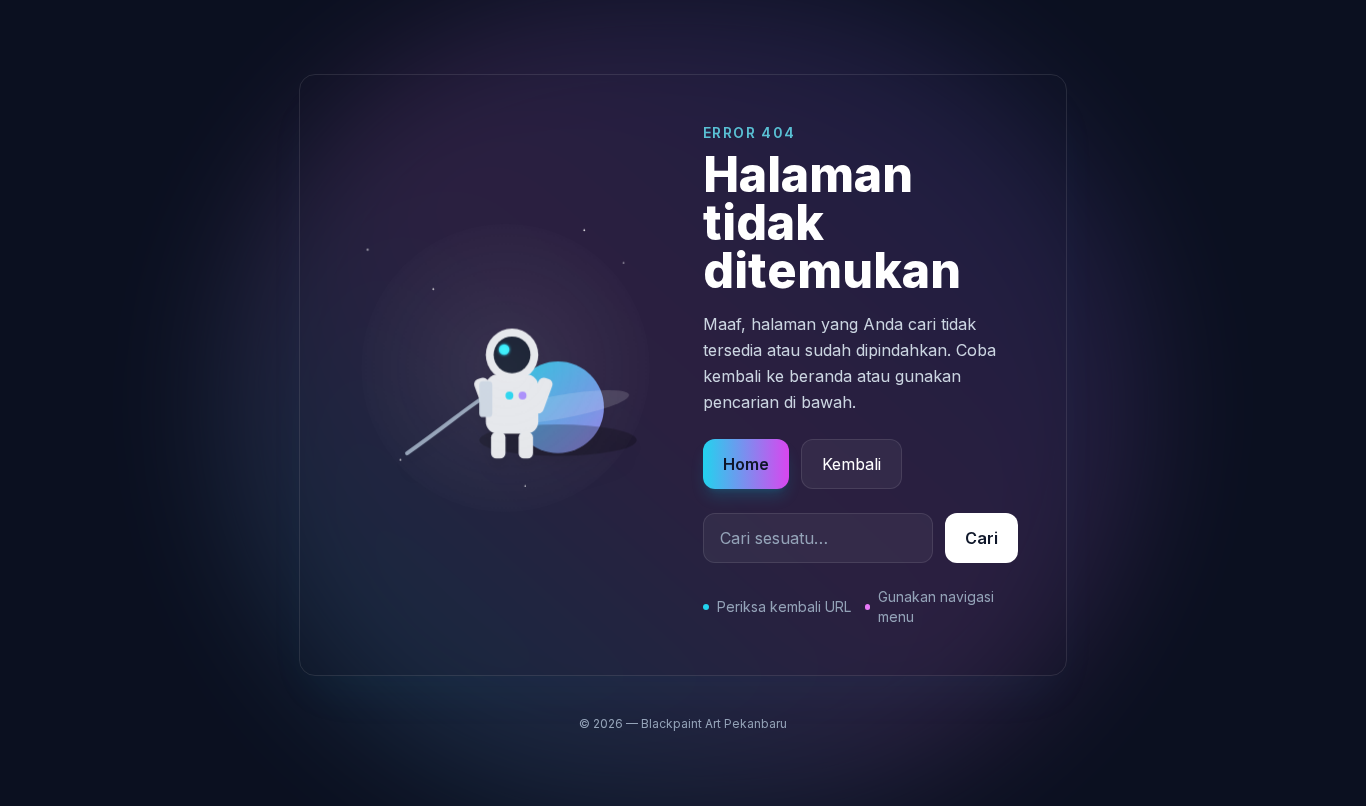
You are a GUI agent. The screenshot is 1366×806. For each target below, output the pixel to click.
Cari (981, 538)
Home (746, 464)
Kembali (851, 464)
